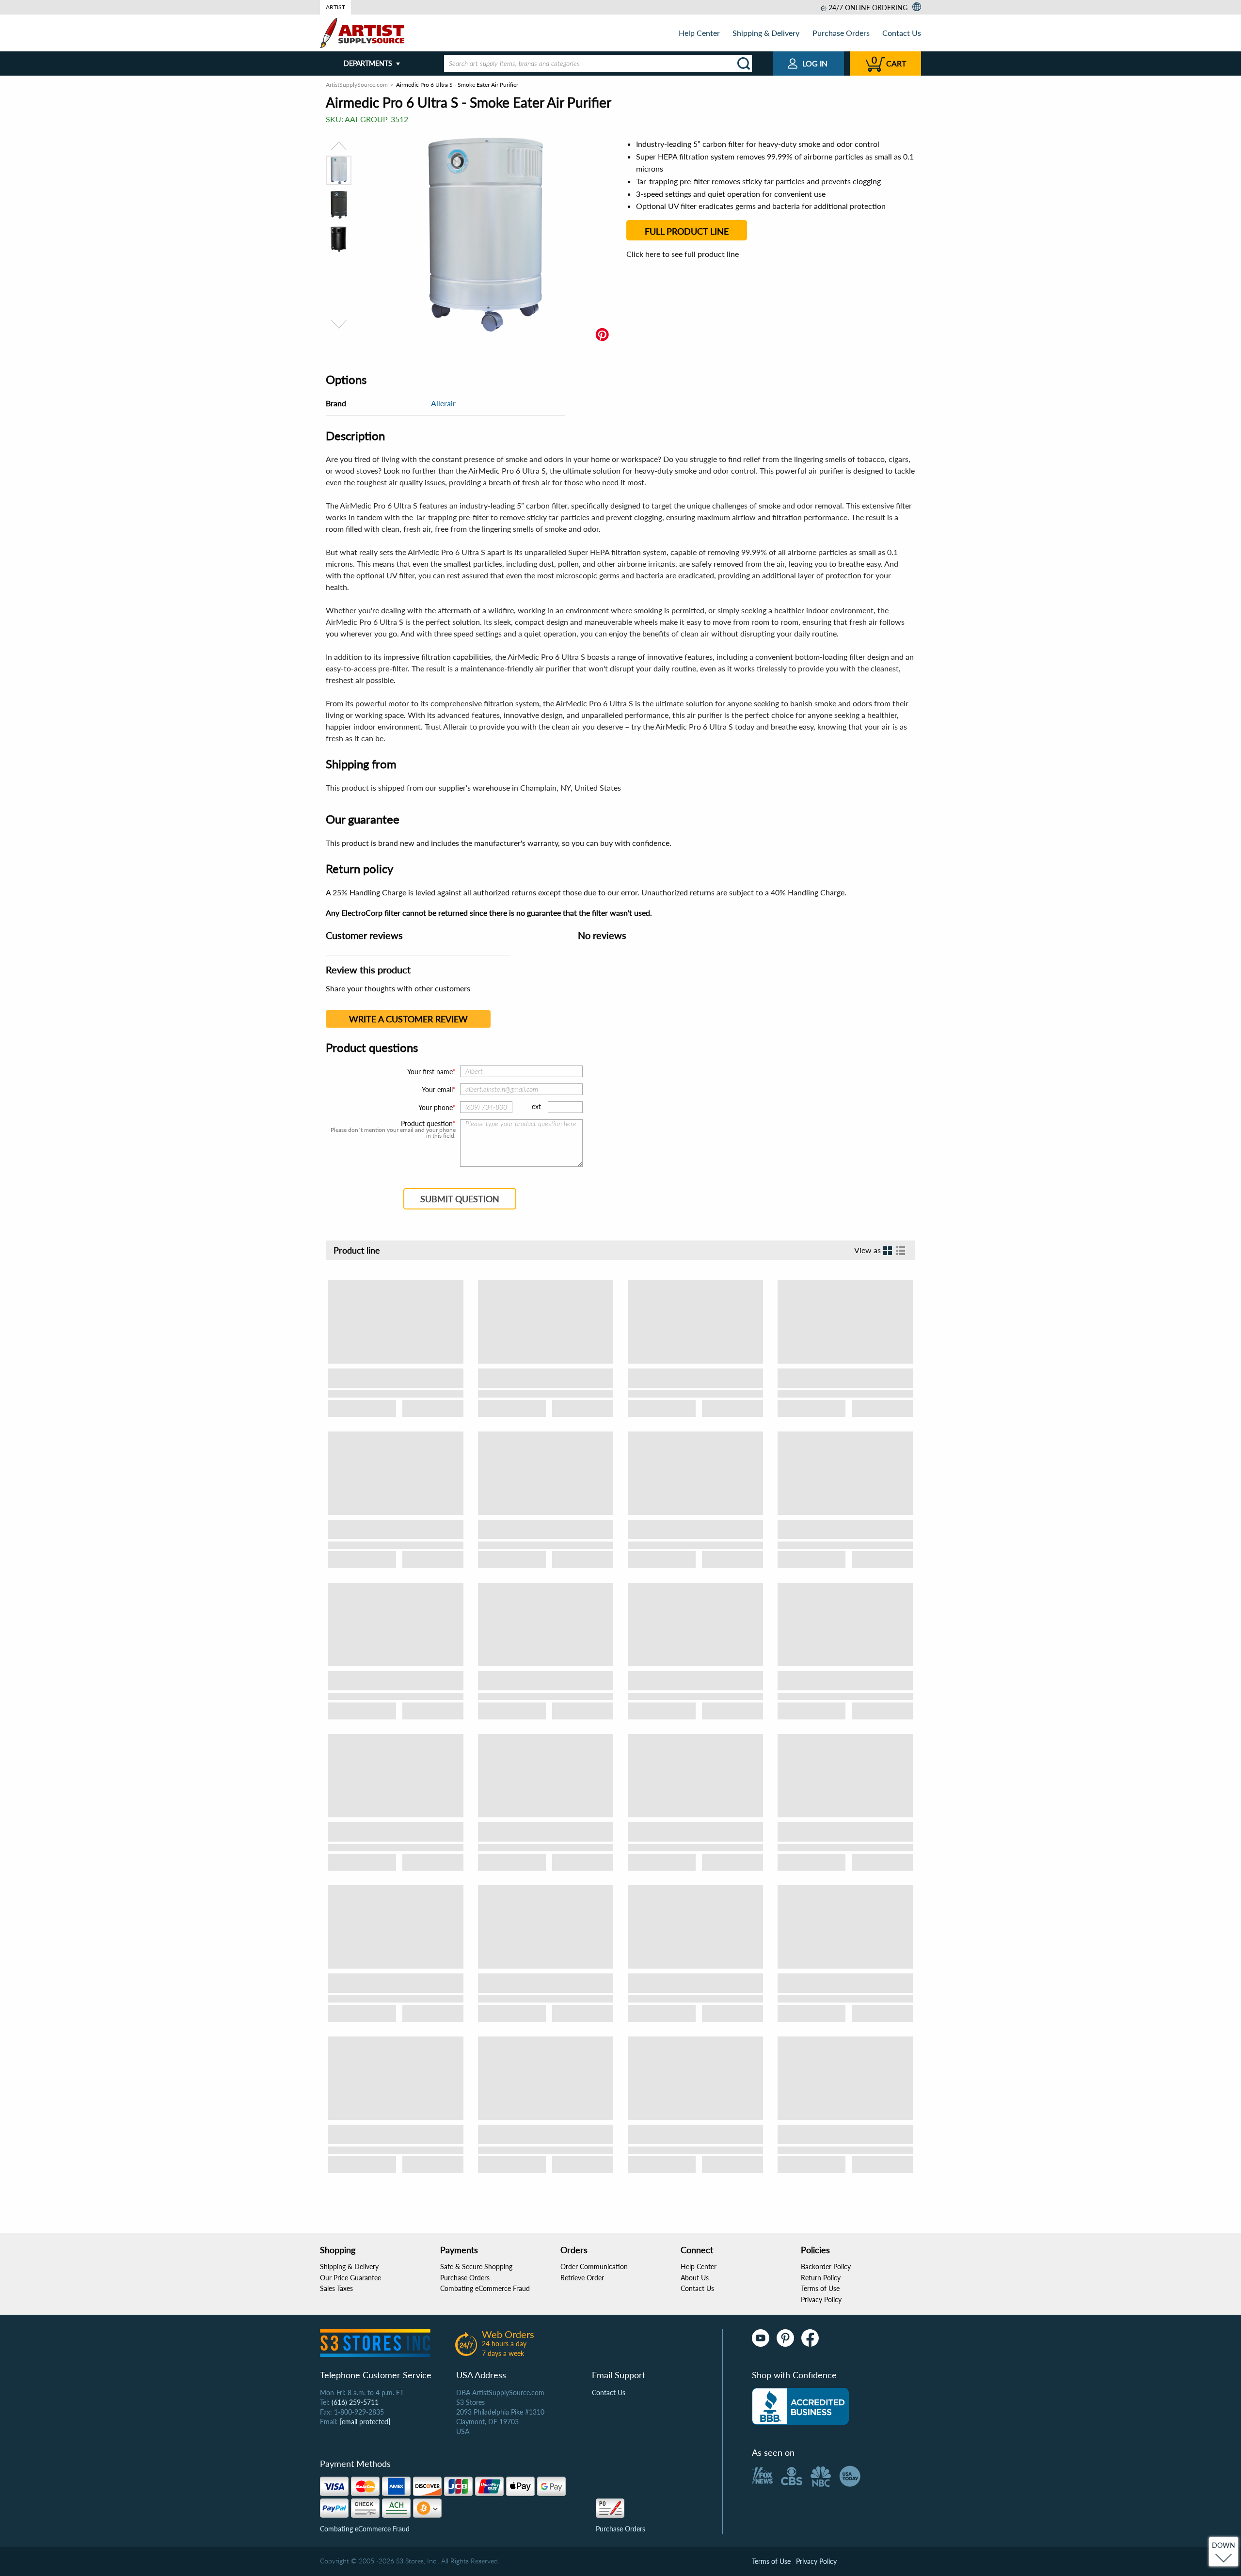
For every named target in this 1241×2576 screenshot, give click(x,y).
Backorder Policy (826, 2266)
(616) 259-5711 (355, 2402)
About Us (695, 2278)
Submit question (460, 1199)
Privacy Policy (821, 2299)
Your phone (436, 1107)
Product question (427, 1124)
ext (536, 1106)
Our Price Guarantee (350, 2278)
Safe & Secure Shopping (476, 2266)
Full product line (687, 231)
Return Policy (821, 2278)
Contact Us (902, 33)
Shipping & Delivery (766, 33)
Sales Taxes (336, 2288)
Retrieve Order (582, 2278)
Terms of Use (820, 2288)
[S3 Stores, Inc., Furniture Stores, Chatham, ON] (800, 2406)
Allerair (443, 403)
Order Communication (594, 2266)
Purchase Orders (841, 33)
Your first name (430, 1072)
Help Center (699, 33)
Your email (437, 1089)
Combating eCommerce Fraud (485, 2288)
